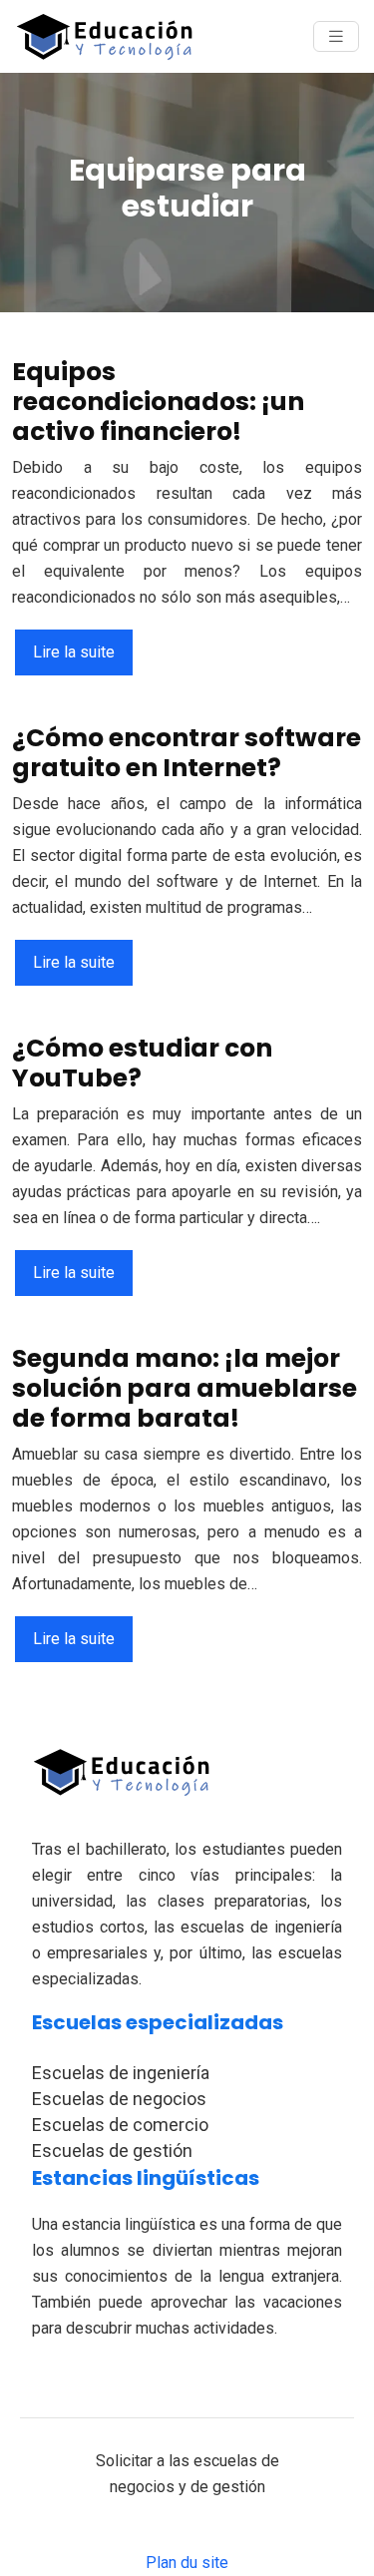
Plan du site (187, 2563)
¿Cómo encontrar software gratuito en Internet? (187, 753)
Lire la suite (74, 652)
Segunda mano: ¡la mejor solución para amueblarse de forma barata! (185, 1388)
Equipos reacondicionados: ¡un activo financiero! (158, 402)
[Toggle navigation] (336, 36)
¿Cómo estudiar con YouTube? (142, 1063)
